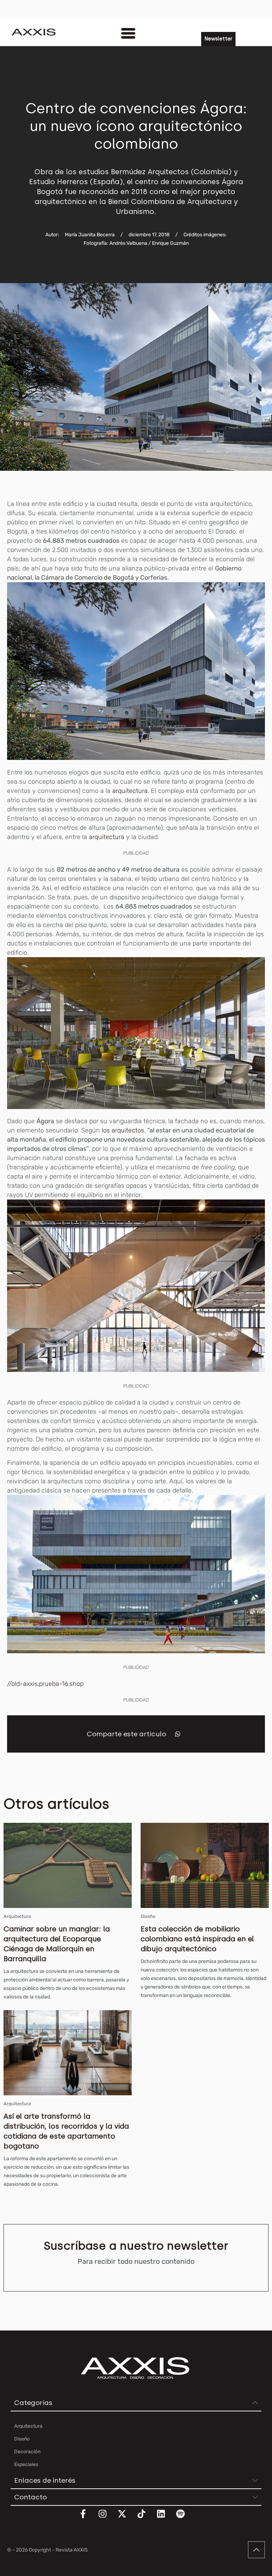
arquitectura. (131, 791)
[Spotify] (185, 2518)
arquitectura (107, 837)
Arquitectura (17, 1916)
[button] (178, 1734)
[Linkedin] (165, 2518)
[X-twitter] (126, 2518)
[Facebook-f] (87, 2518)
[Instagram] (107, 2518)
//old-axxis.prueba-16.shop (46, 1684)
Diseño (148, 1916)
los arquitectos (123, 1130)
